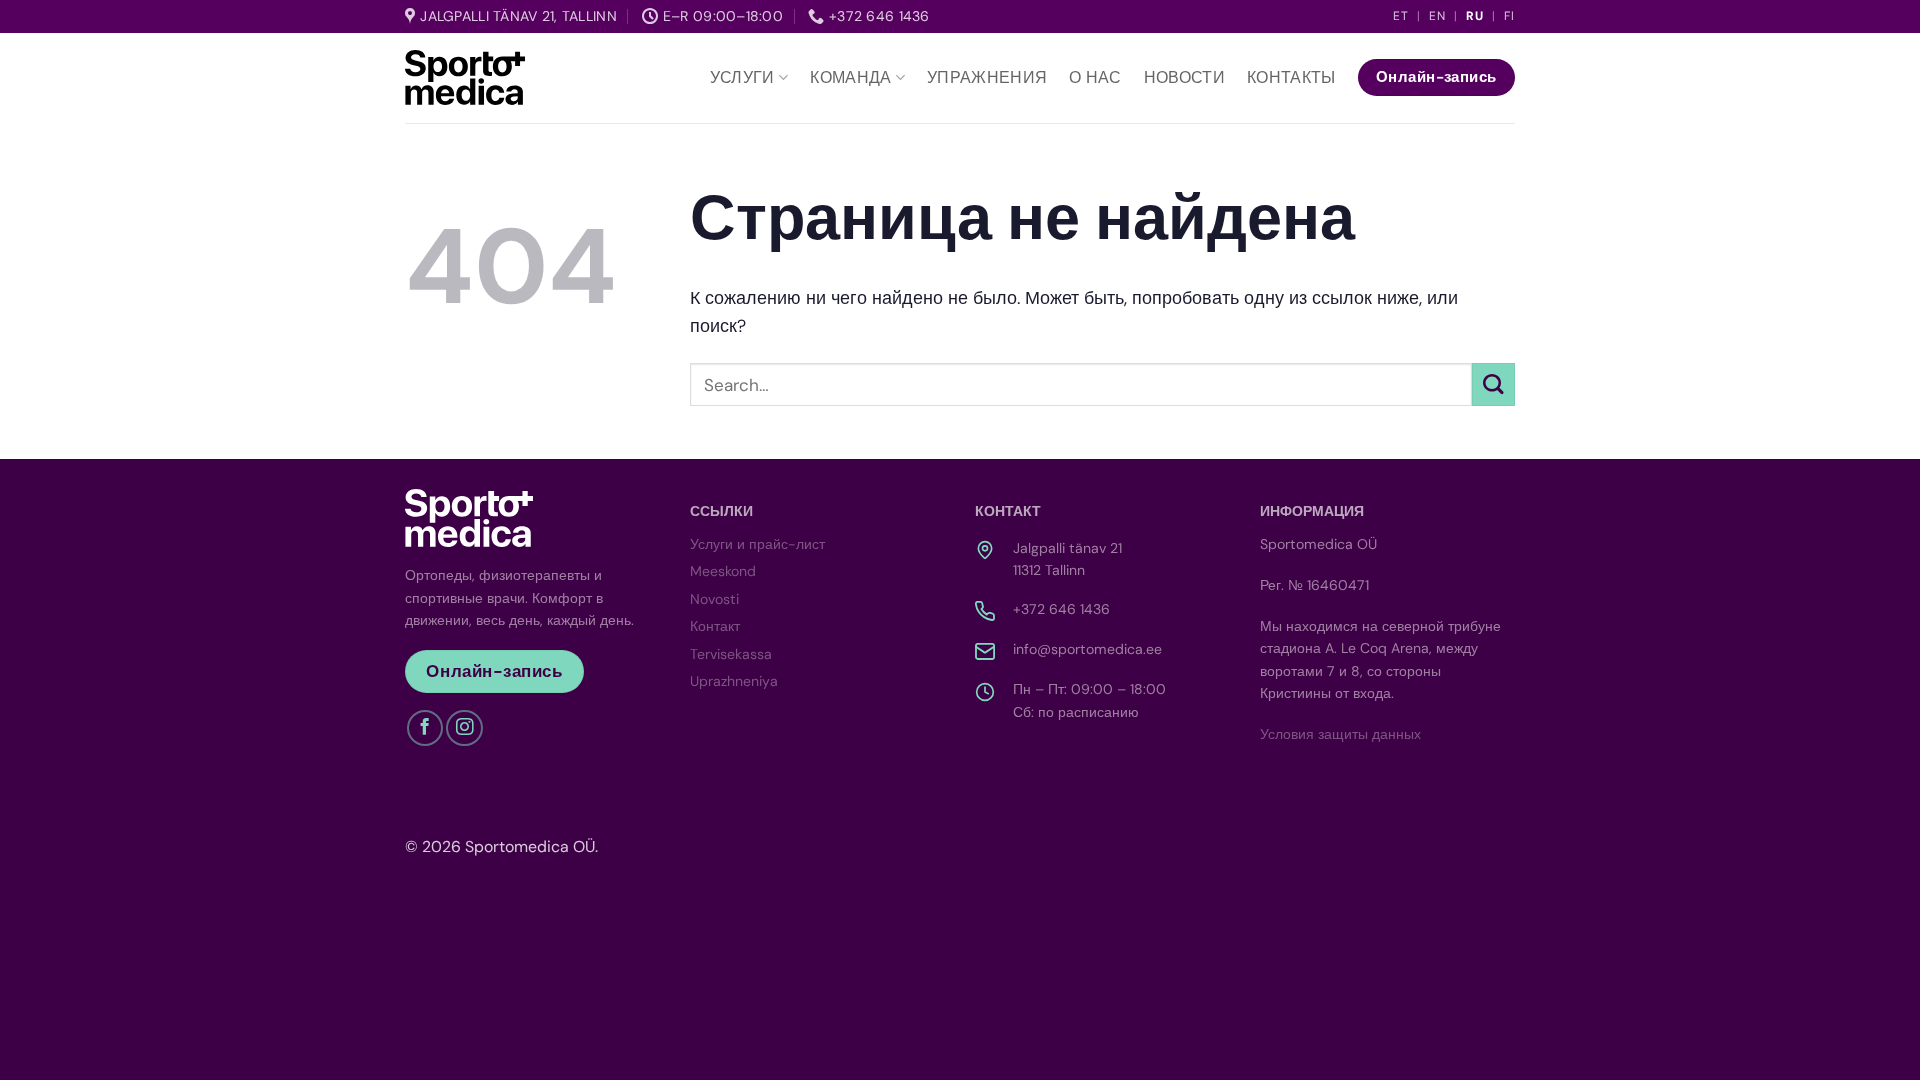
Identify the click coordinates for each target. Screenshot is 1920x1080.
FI (1509, 16)
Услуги (742, 77)
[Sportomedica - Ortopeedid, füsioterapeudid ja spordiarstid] (465, 77)
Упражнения (987, 77)
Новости (1184, 77)
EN (1437, 16)
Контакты (1291, 77)
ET (1401, 16)
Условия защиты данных (1340, 734)
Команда (850, 77)
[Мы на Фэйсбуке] (425, 728)
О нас (1095, 77)
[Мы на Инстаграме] (464, 728)
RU (1475, 16)
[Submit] (1493, 384)
